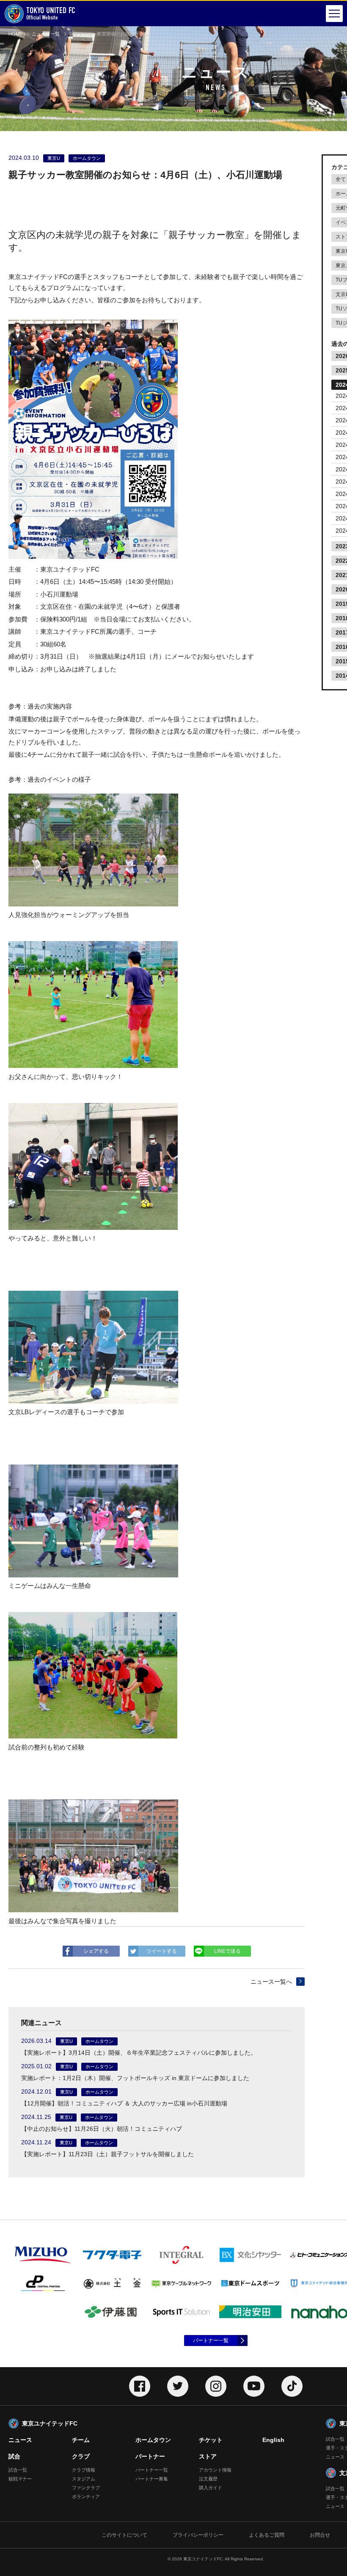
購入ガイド (211, 2488)
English (273, 2440)
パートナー (150, 2456)
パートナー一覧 (211, 2341)
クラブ (81, 2456)
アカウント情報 (215, 2470)
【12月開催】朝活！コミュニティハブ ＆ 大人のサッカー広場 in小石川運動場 (124, 2103)
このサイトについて (124, 2535)
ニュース (20, 2440)
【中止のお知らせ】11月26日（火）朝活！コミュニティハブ (102, 2129)
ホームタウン (153, 2440)
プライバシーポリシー (198, 2535)
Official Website (51, 13)
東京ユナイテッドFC (50, 2423)
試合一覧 (18, 2470)
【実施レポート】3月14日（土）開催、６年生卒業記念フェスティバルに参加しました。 (139, 2053)
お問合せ (320, 2535)
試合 (14, 2456)
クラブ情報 (84, 2470)
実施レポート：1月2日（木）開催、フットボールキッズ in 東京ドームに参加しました (135, 2078)
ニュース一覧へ (271, 1982)
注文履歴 (208, 2479)
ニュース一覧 (46, 34)
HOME (15, 34)
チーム (81, 2440)
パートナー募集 (152, 2479)
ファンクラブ (86, 2488)
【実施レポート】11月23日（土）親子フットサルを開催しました (107, 2154)
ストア (208, 2456)
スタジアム (84, 2479)
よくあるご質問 (267, 2535)
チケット (211, 2440)
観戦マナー (20, 2479)
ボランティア (86, 2497)
